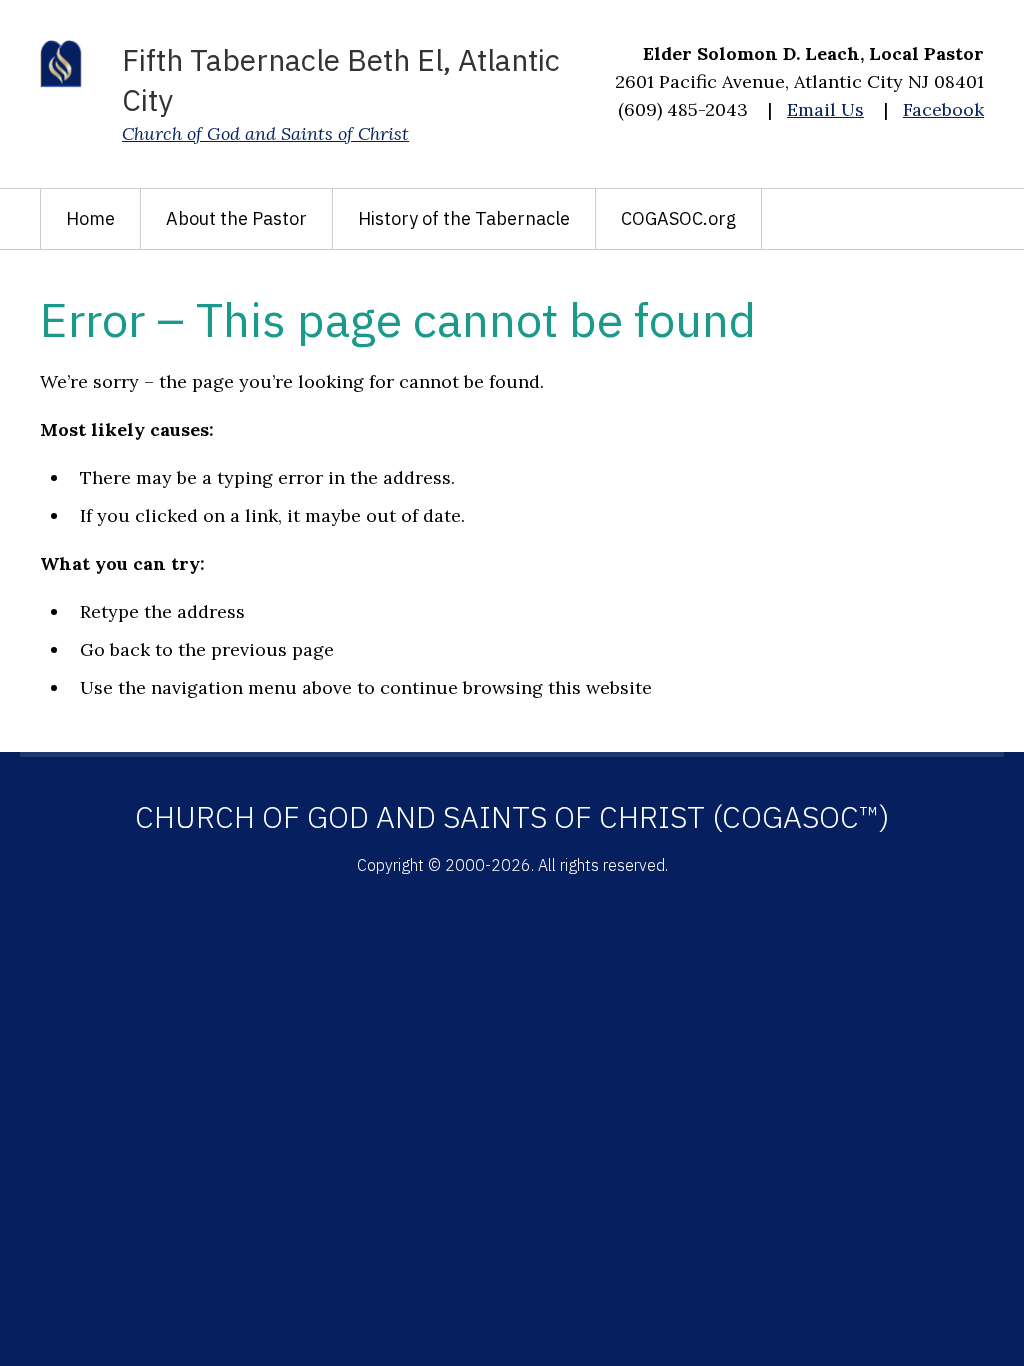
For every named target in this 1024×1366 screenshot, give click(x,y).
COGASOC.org (678, 218)
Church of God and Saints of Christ (265, 133)
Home (90, 218)
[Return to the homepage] (61, 64)
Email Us (825, 109)
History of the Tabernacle (464, 218)
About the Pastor (236, 218)
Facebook (943, 109)
